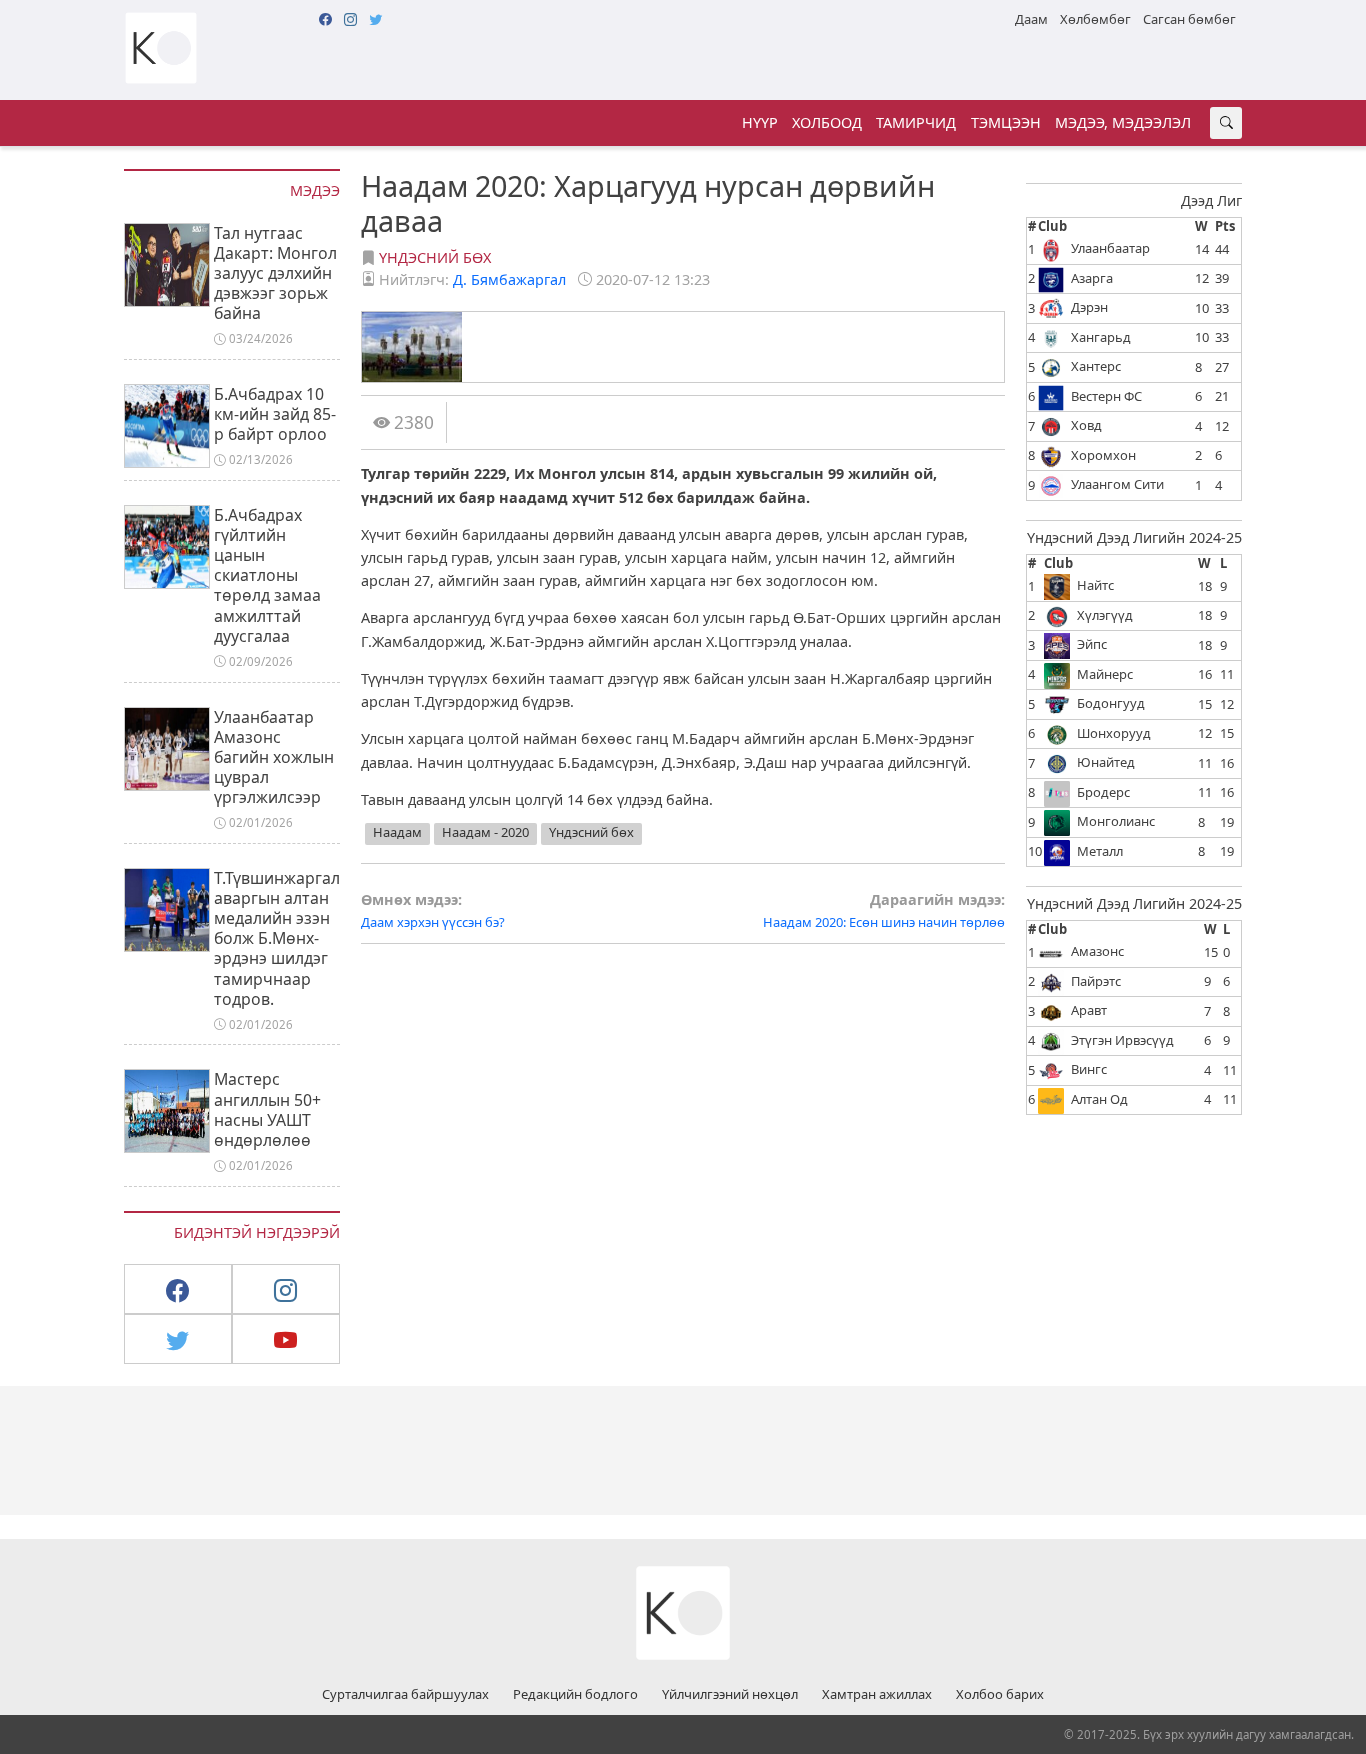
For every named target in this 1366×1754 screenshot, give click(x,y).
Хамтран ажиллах (877, 1695)
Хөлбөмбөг (1095, 19)
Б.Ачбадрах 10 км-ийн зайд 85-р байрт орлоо (275, 414)
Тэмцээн (1006, 122)
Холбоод (827, 122)
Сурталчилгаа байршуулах (405, 1695)
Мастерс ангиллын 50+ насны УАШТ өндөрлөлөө (267, 1109)
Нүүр (760, 122)
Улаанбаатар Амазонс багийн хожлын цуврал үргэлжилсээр (274, 757)
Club (1052, 226)
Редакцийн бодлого (575, 1695)
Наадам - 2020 (485, 832)
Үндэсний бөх (435, 257)
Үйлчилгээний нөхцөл (730, 1695)
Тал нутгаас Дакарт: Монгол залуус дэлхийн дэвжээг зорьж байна (275, 273)
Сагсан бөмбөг (1189, 19)
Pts (1225, 226)
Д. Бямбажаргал (509, 279)
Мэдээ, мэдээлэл (1123, 122)
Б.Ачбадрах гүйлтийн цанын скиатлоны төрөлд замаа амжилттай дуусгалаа (267, 575)
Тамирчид (916, 122)
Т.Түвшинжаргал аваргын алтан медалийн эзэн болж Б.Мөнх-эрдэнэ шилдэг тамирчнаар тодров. (277, 938)
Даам (1031, 19)
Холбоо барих (1000, 1695)
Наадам (397, 832)
